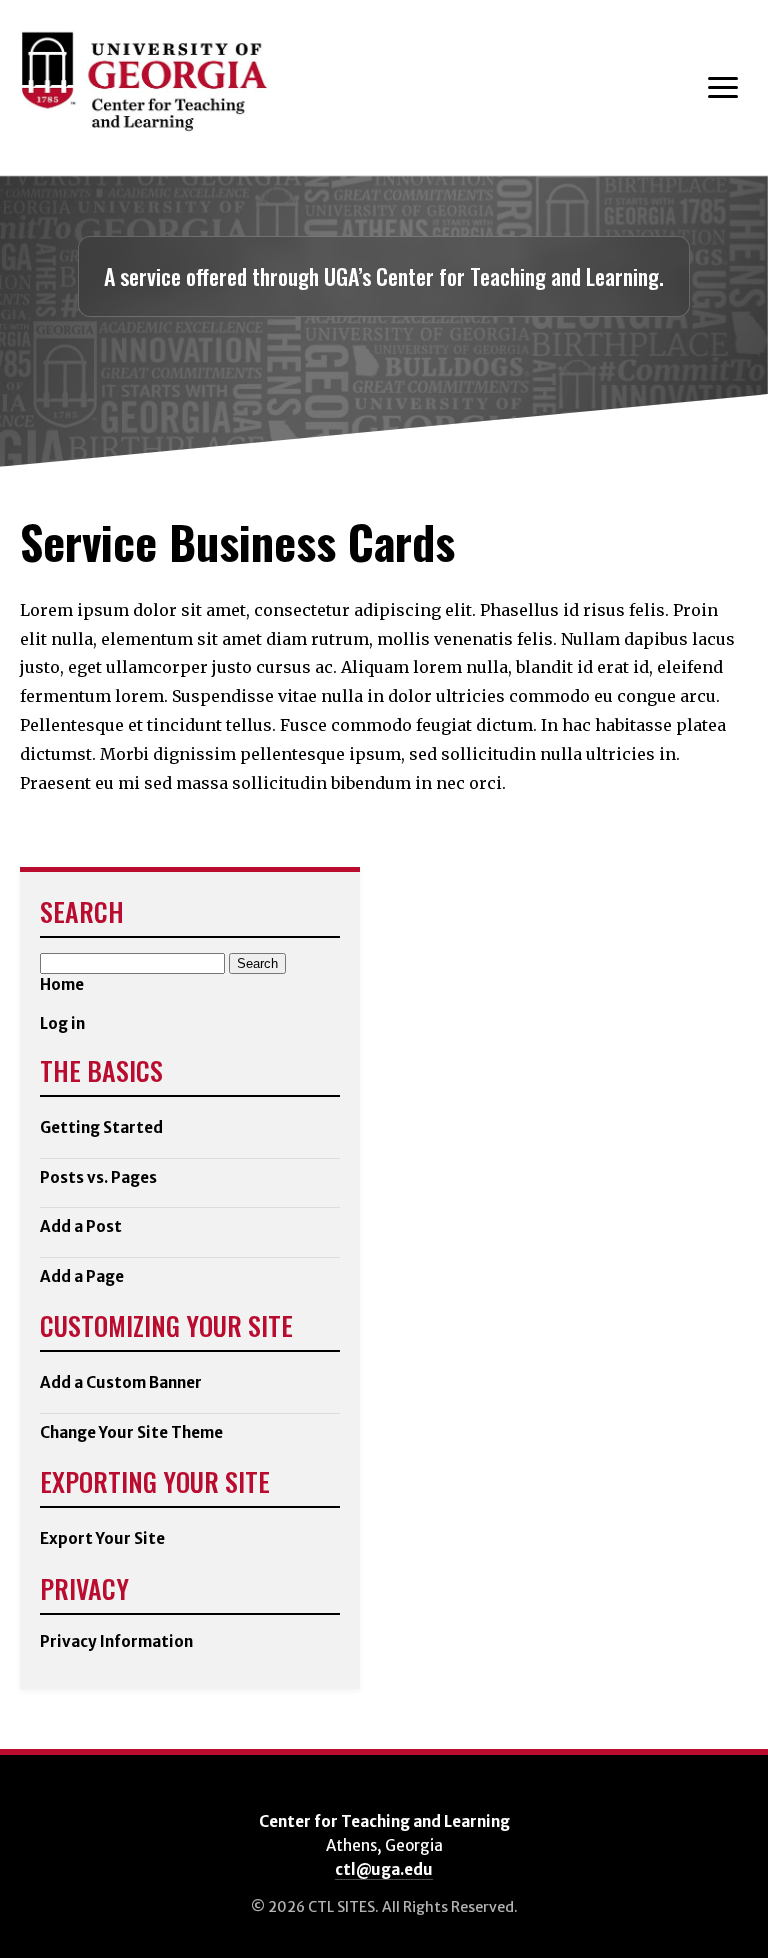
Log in (62, 1023)
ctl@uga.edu (384, 1869)
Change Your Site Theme (131, 1432)
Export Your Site (102, 1538)
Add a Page (82, 1276)
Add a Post (81, 1226)
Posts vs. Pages (98, 1177)
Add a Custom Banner (121, 1382)
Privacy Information (116, 1641)
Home (62, 984)
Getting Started (101, 1127)
